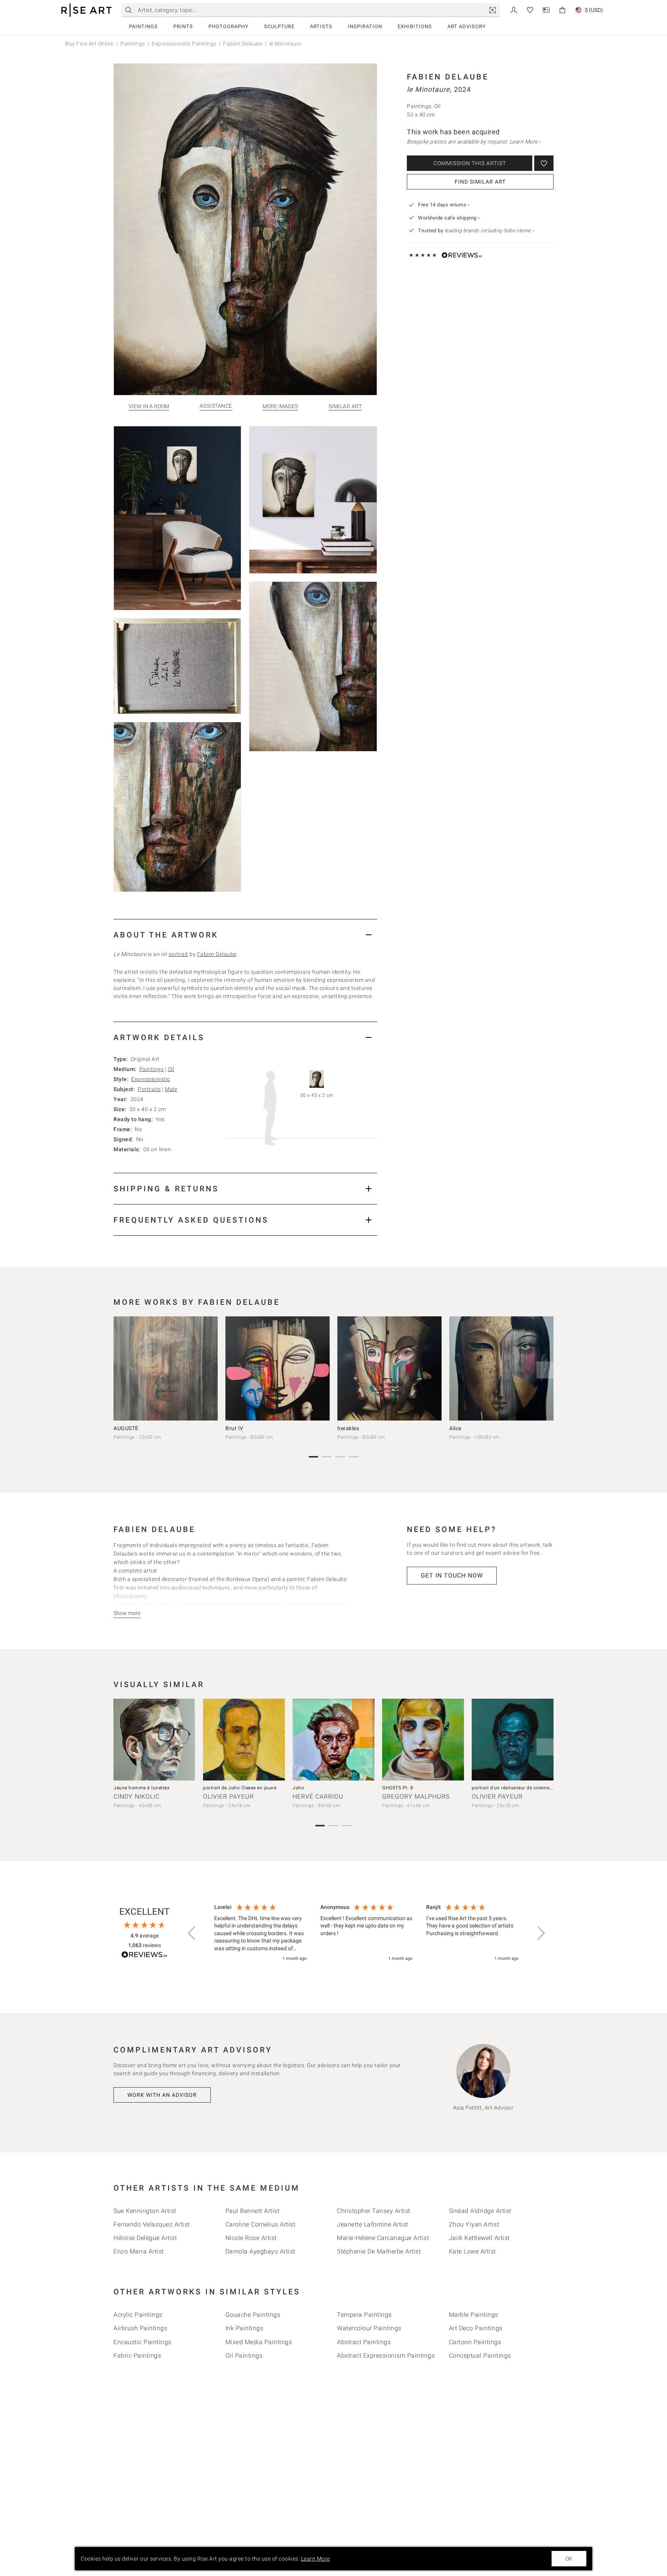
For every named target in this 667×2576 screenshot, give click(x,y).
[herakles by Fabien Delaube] (389, 1368)
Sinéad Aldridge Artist (480, 2211)
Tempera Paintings (364, 2315)
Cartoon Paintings (475, 2342)
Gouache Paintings (253, 2315)
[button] (192, 1933)
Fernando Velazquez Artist (152, 2224)
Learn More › (525, 142)
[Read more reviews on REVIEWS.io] (144, 1956)
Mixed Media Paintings (259, 2342)
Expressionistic (151, 1079)
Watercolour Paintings (369, 2328)
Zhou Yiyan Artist (474, 2224)
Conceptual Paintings (480, 2356)
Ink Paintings (245, 2328)
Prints (183, 26)
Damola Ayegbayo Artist (260, 2251)
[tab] (245, 935)
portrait (179, 954)
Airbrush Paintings (140, 2328)
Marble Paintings (474, 2315)
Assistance (216, 406)
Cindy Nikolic (137, 1796)
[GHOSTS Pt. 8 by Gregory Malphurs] (423, 1740)
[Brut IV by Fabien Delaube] (278, 1368)
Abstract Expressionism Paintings (386, 2356)
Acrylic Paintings (138, 2315)
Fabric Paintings (137, 2356)
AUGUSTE (126, 1428)
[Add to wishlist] (544, 163)
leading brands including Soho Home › (489, 231)
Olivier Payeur (229, 1796)
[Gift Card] (546, 9)
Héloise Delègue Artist (145, 2238)
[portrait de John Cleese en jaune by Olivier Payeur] (244, 1740)
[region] (366, 1933)
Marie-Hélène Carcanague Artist (383, 2238)
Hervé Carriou (318, 1796)
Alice (455, 1428)
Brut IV (234, 1428)
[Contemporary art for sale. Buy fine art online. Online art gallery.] (86, 10)
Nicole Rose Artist (251, 2238)
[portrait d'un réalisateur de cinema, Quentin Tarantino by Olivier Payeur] (513, 1740)
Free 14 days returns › (444, 205)
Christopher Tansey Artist (374, 2211)
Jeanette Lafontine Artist (373, 2224)
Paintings (143, 26)
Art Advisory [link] (467, 26)
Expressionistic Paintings (184, 44)
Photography (229, 26)
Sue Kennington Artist (145, 2211)
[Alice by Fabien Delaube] (501, 1368)
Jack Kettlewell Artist (479, 2238)
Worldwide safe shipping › (449, 218)
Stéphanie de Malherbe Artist (379, 2251)
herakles (348, 1428)
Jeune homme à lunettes (141, 1788)
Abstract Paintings (364, 2342)
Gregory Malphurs (416, 1796)
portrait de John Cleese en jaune (240, 1788)
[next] (545, 1370)
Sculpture (279, 26)
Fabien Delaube (243, 44)
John (298, 1788)
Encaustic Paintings (142, 2342)
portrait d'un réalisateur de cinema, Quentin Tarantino (532, 1788)
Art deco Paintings (476, 2328)
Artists (321, 26)
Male (171, 1089)
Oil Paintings (244, 2356)
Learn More (316, 2559)
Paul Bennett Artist (253, 2211)
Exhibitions (415, 26)
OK (569, 2559)
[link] (493, 10)
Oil (171, 1069)
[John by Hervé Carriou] (333, 1740)
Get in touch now (452, 1575)
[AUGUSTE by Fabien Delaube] (166, 1368)
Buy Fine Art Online (90, 44)
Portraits (149, 1089)
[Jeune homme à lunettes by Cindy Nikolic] (154, 1740)
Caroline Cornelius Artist (261, 2224)
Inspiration (365, 26)
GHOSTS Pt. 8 (398, 1788)
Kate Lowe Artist (472, 2251)
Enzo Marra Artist (139, 2251)
